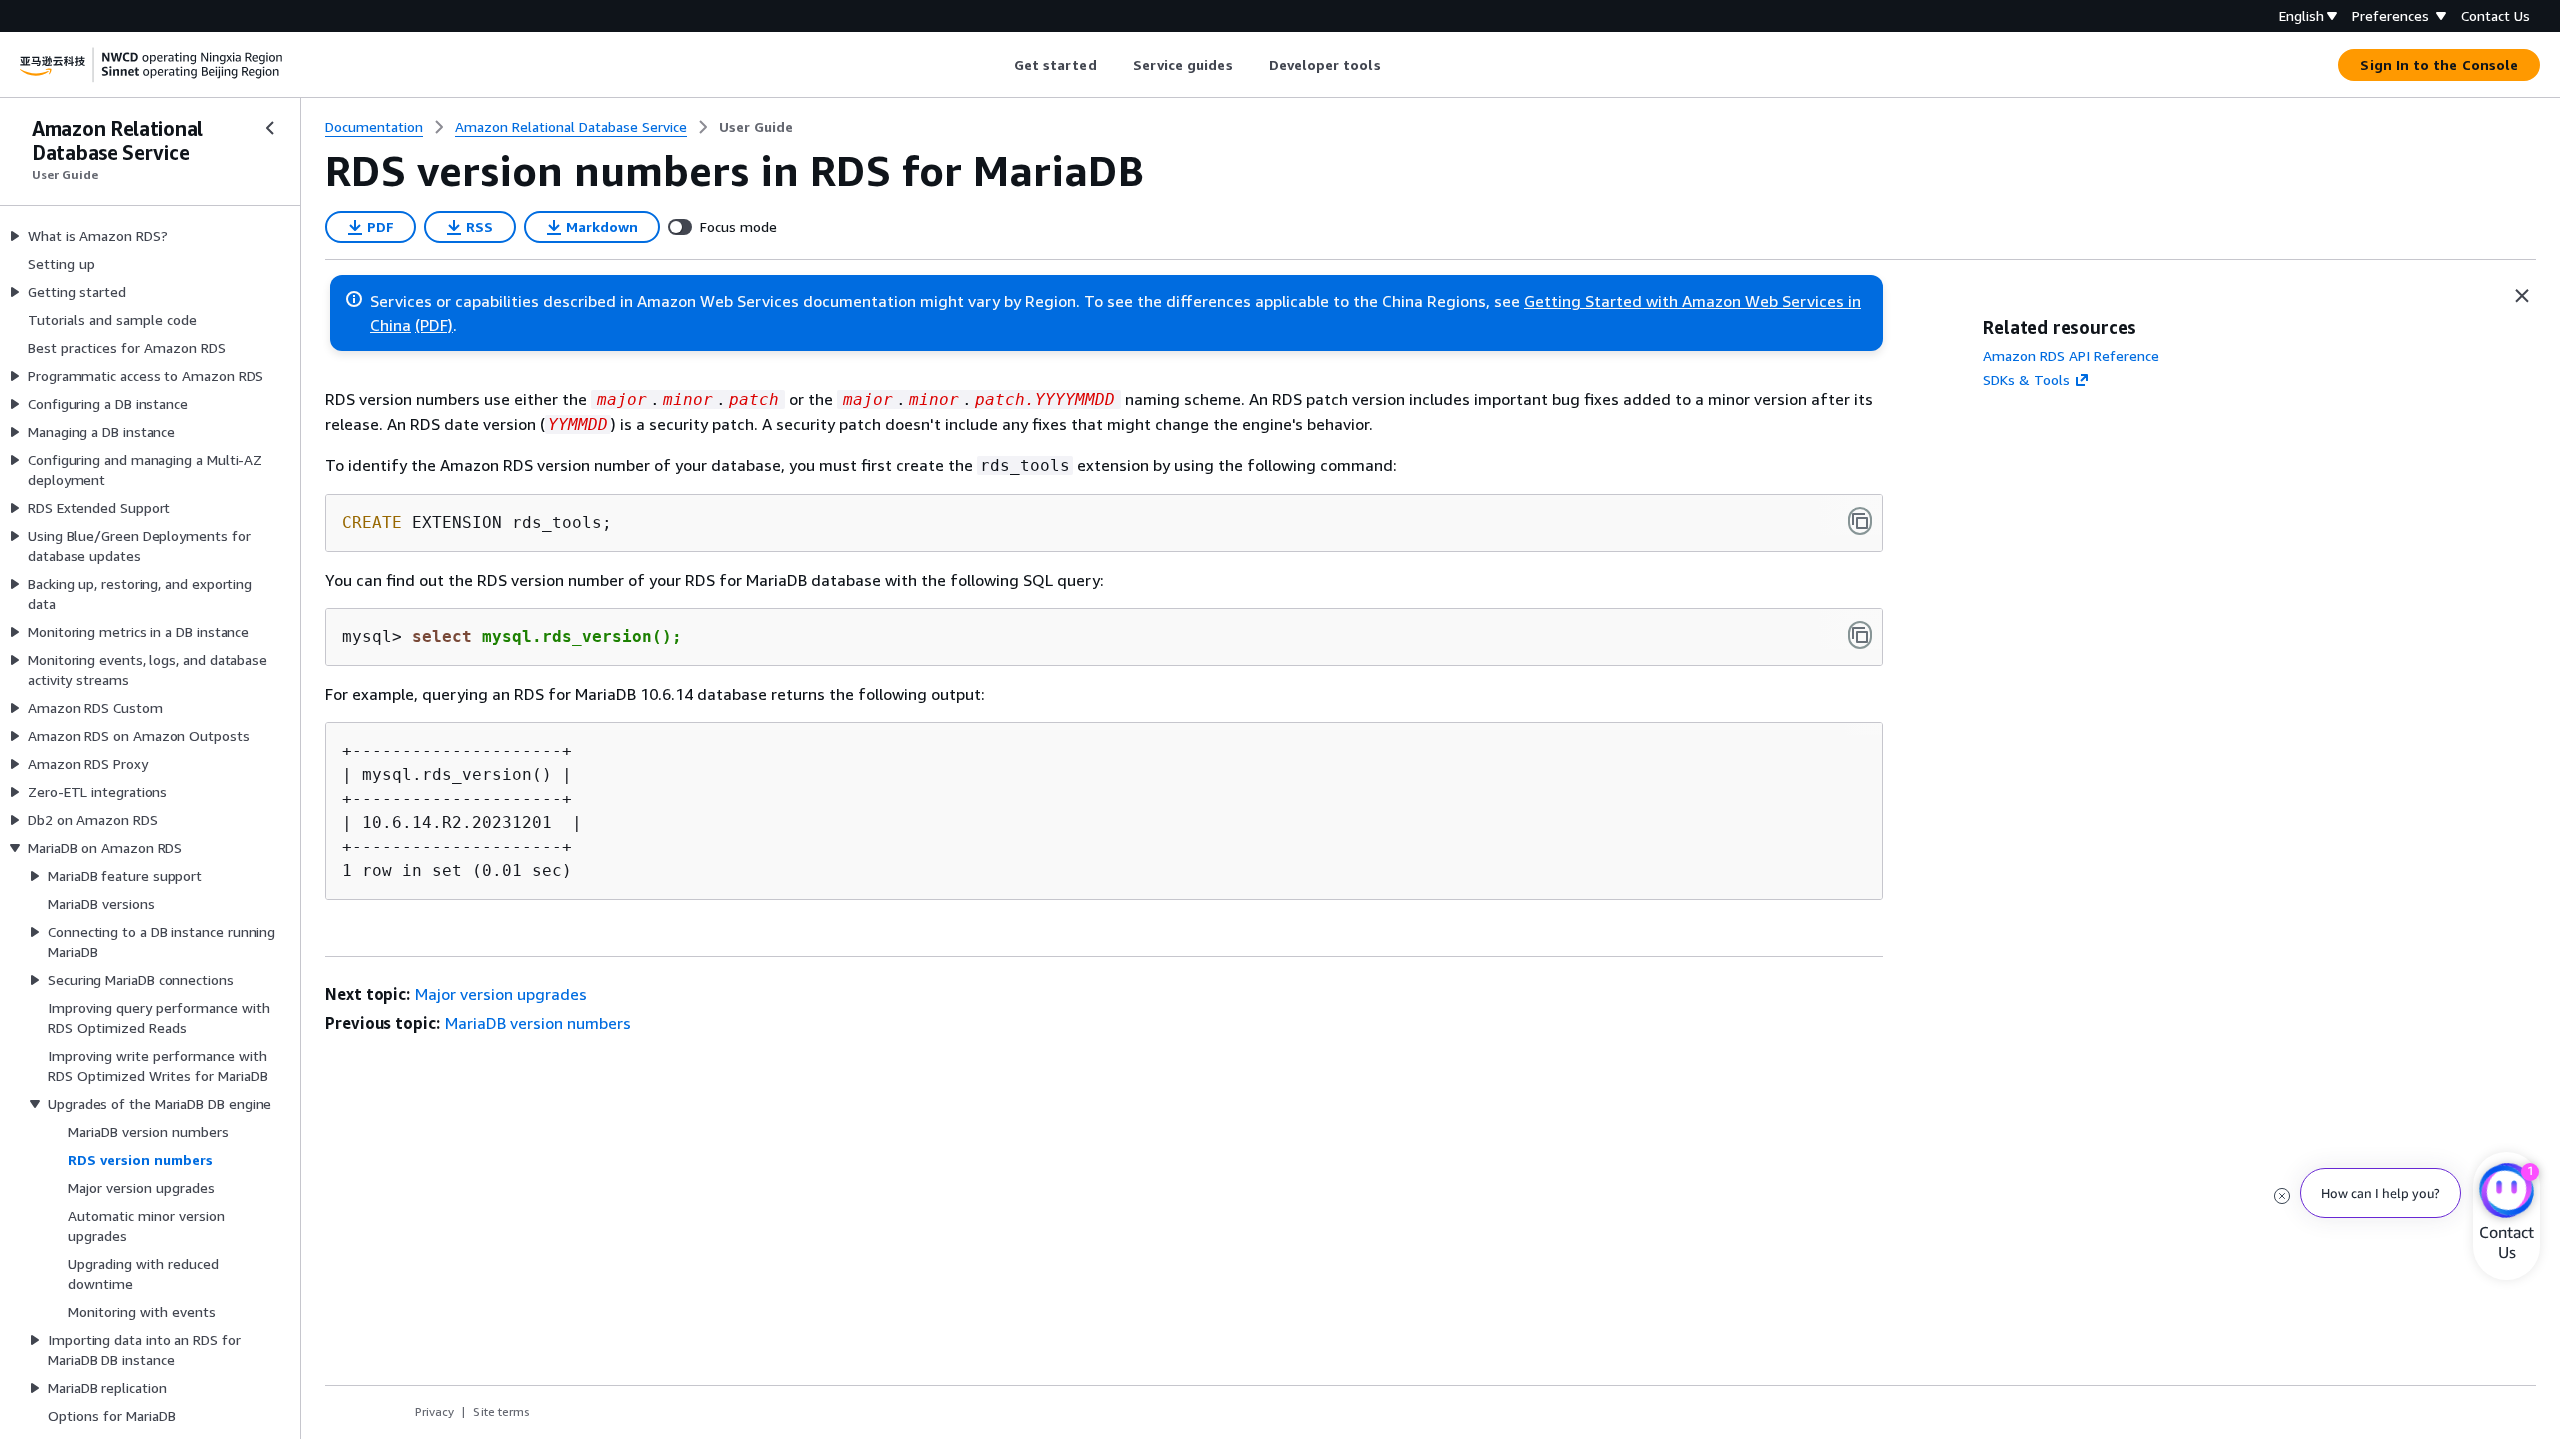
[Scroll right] (1395, 65)
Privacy (434, 1411)
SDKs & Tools (2026, 379)
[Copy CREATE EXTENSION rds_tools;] (1860, 521)
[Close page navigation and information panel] (2522, 296)
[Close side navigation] (270, 128)
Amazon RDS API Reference (2071, 355)
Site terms (501, 1411)
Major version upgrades (501, 994)
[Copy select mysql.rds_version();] (1860, 635)
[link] (756, 127)
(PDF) (434, 325)
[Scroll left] (998, 65)
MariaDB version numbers (538, 1023)
